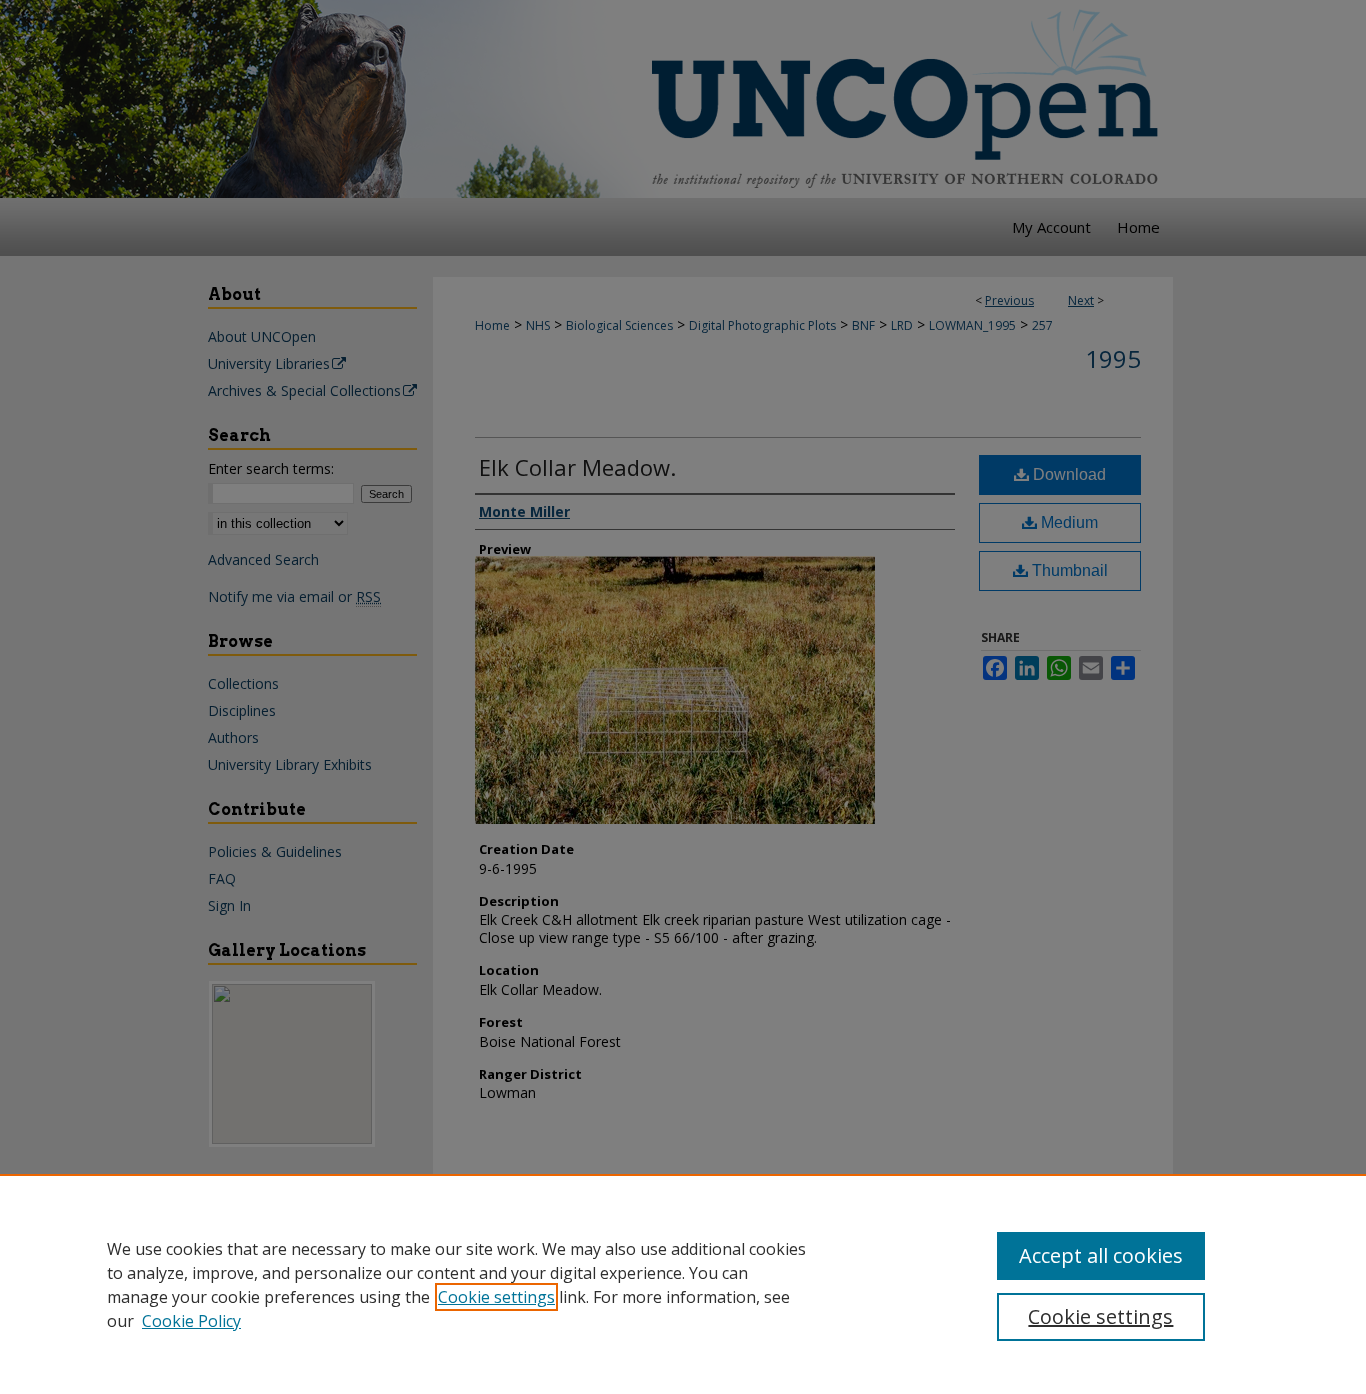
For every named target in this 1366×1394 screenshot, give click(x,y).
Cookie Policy (191, 1321)
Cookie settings (496, 1297)
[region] (683, 1284)
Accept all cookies (1101, 1255)
